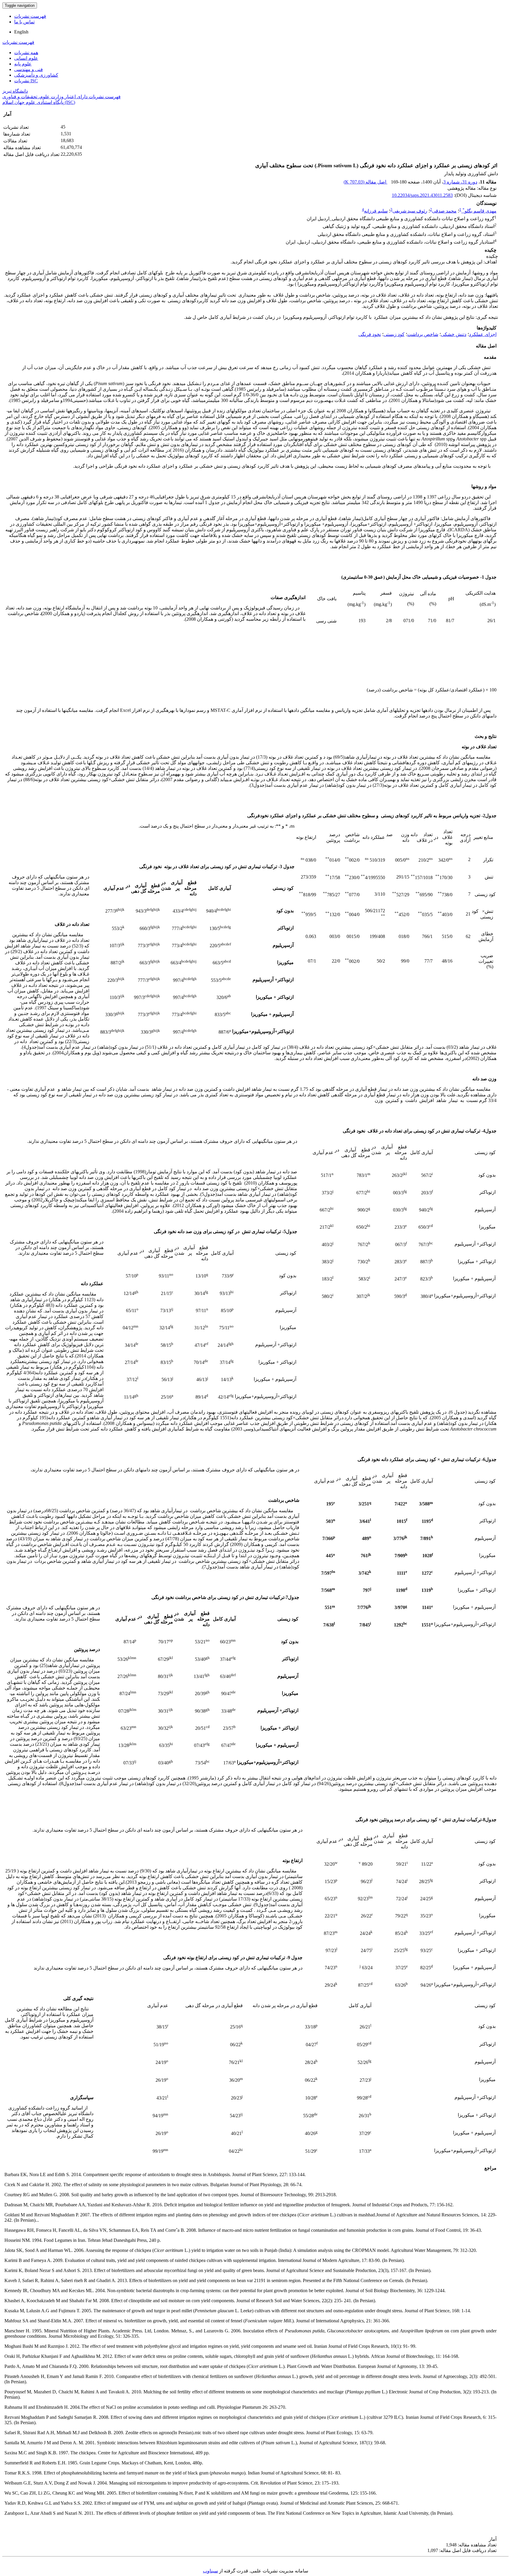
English (21, 32)
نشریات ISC (26, 81)
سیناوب (210, 2571)
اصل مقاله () (366, 182)
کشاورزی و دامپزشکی (36, 75)
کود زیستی (394, 334)
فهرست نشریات (30, 16)
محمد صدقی (444, 211)
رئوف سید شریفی (410, 211)
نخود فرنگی (370, 334)
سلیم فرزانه (376, 211)
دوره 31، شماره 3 (460, 182)
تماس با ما (24, 22)
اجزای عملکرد (483, 334)
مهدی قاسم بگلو (480, 211)
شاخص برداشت (423, 334)
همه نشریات (26, 53)
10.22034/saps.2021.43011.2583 (422, 195)
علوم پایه (23, 64)
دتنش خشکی (454, 334)
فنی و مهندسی (29, 69)
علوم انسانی (26, 58)
